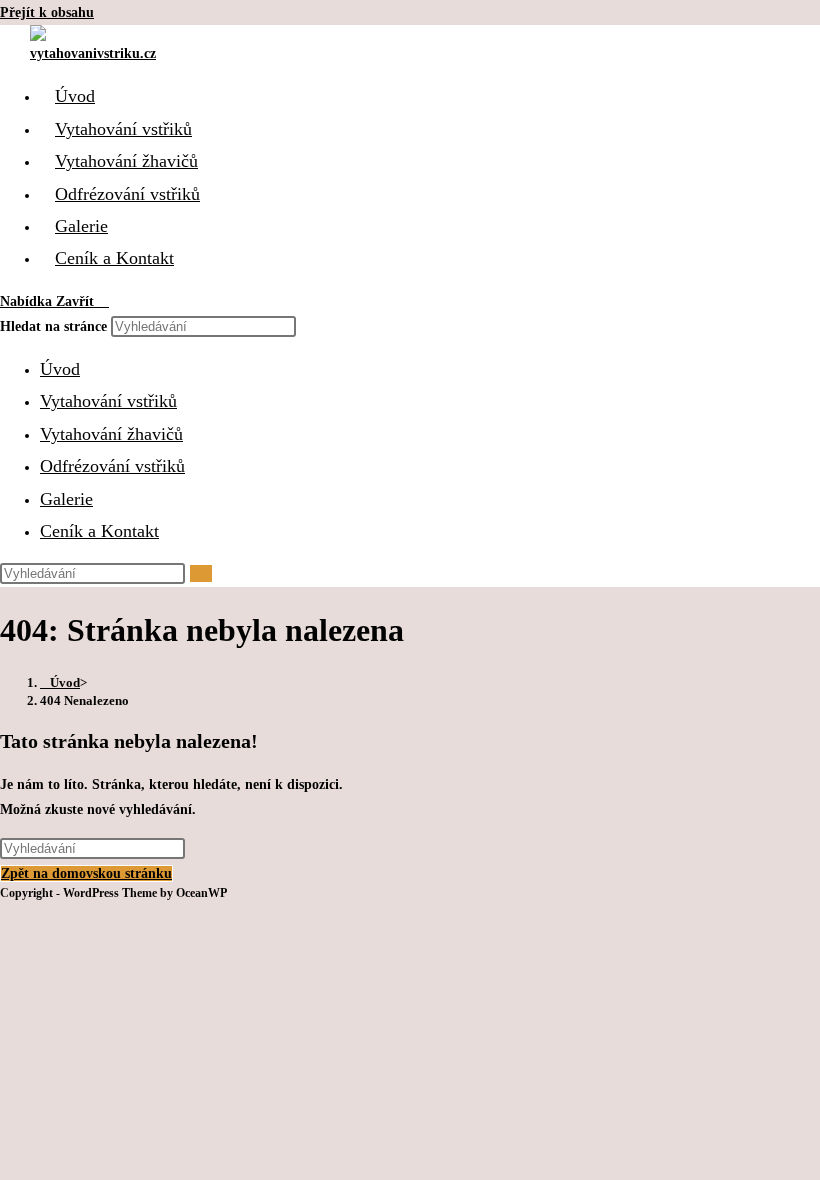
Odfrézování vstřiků (112, 466)
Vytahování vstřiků (108, 401)
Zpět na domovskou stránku (86, 873)
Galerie (66, 499)
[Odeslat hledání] (201, 573)
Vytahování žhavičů (111, 434)
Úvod (60, 369)
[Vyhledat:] (103, 301)
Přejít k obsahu (47, 12)
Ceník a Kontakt (99, 531)
